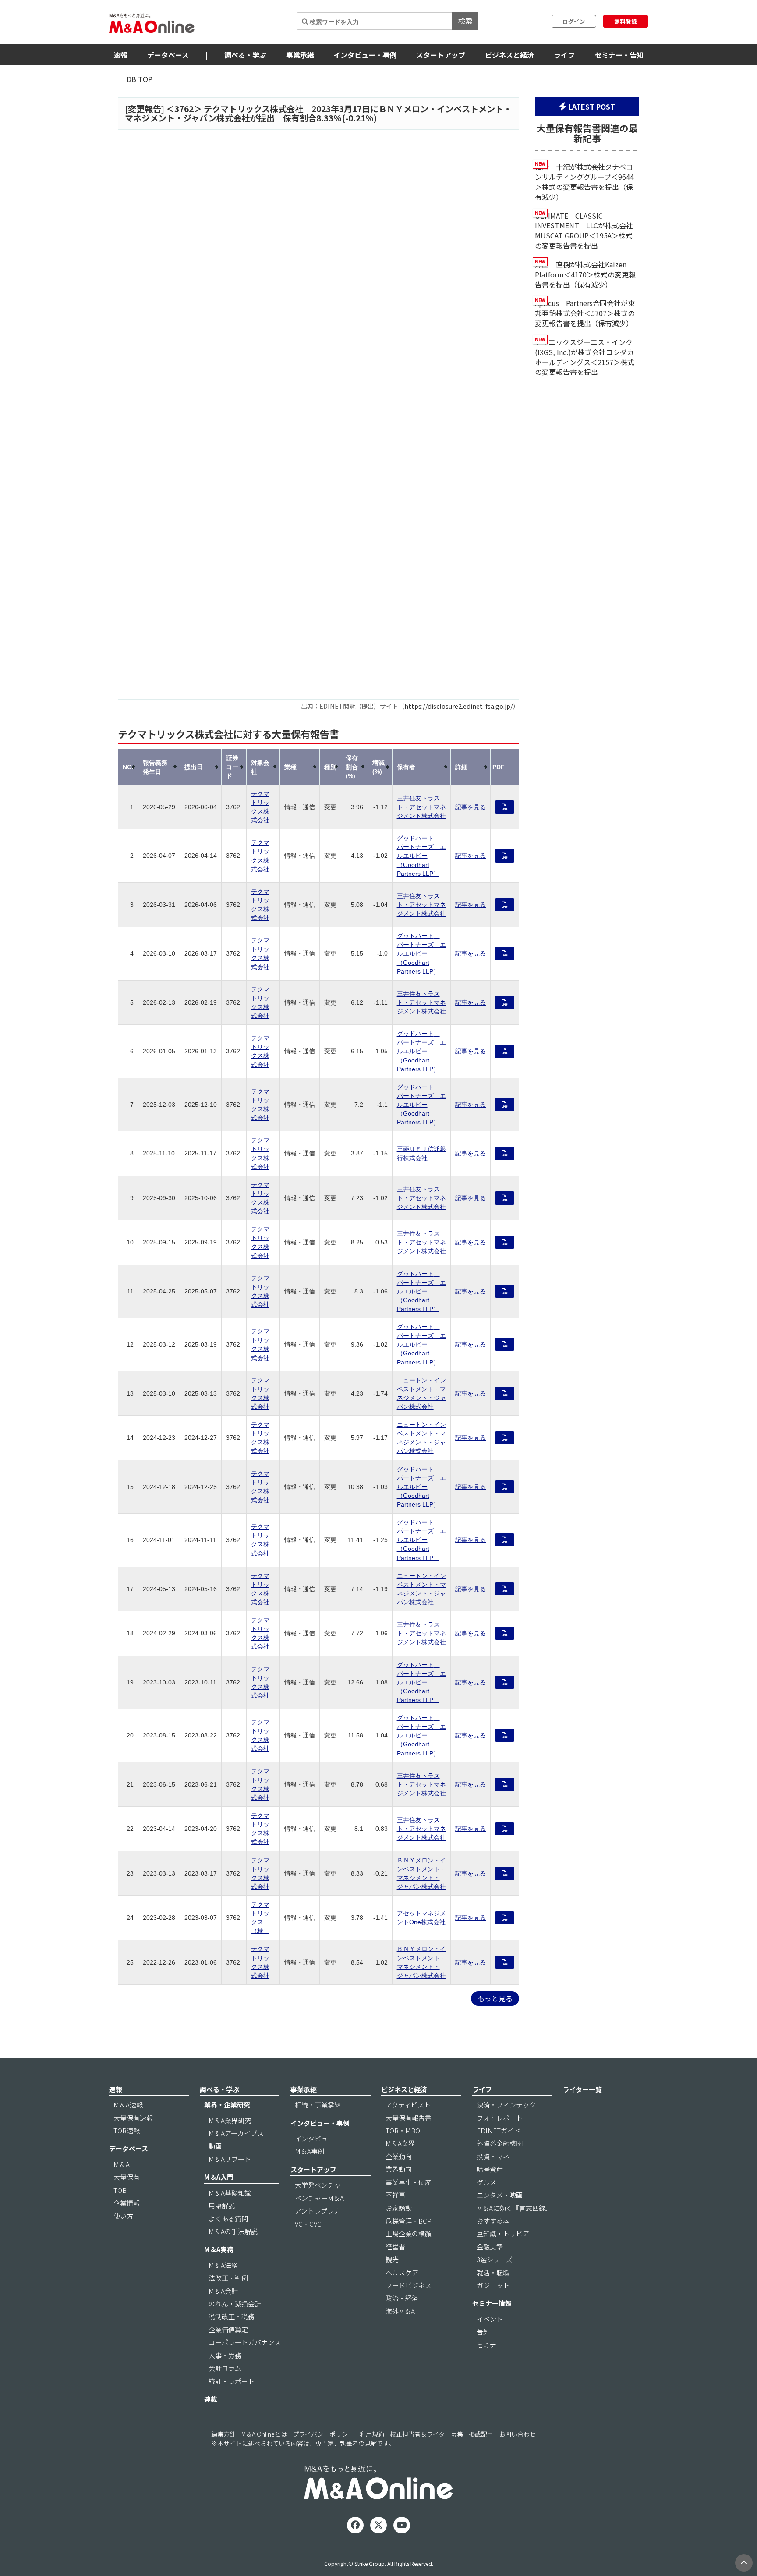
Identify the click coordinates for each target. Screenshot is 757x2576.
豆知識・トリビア (503, 2233)
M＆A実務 (219, 2249)
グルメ (486, 2182)
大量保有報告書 (409, 2118)
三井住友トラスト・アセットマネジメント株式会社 (421, 807)
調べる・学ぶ (245, 55)
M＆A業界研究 (230, 2120)
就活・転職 (493, 2272)
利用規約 (372, 2434)
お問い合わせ (517, 2434)
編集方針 (223, 2434)
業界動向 (399, 2169)
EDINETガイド (499, 2130)
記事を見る (470, 807)
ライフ (564, 55)
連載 (211, 2399)
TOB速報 (127, 2130)
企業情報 (127, 2203)
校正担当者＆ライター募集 (426, 2434)
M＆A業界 (400, 2143)
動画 (215, 2146)
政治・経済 (402, 2298)
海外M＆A (400, 2311)
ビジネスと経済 (509, 55)
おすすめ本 (493, 2221)
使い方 (123, 2216)
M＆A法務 (223, 2265)
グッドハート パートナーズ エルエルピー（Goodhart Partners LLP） (421, 856)
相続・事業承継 (318, 2105)
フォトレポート (500, 2118)
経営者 (395, 2247)
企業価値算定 (228, 2329)
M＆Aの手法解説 (233, 2231)
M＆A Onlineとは (264, 2434)
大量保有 (127, 2177)
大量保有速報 (133, 2118)
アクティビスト (408, 2105)
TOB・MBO (403, 2130)
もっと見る (495, 1998)
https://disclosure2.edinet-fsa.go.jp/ (459, 706)
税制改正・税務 (232, 2316)
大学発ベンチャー (321, 2185)
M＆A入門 (219, 2177)
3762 (184, 109)
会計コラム (225, 2368)
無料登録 (626, 21)
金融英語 (490, 2247)
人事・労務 (225, 2355)
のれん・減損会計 (235, 2304)
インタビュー (315, 2138)
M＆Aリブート (230, 2159)
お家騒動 (399, 2208)
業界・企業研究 (227, 2105)
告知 (483, 2332)
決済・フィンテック (506, 2105)
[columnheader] (128, 767)
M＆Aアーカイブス (236, 2133)
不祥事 (395, 2195)
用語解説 (222, 2205)
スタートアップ (441, 55)
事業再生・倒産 (409, 2182)
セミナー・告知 (619, 55)
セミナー (490, 2345)
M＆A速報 (128, 2105)
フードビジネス (409, 2285)
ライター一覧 (582, 2089)
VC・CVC (308, 2224)
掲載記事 (481, 2434)
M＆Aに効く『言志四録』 (514, 2208)
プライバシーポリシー (323, 2434)
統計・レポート (232, 2381)
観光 (392, 2259)
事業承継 (300, 55)
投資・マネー (496, 2156)
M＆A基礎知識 (230, 2193)
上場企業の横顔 (409, 2233)
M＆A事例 (310, 2151)
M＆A (122, 2164)
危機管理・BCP (409, 2221)
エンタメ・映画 (500, 2195)
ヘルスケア (402, 2272)
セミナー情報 (492, 2303)
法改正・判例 (228, 2278)
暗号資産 (490, 2169)
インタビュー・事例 (365, 55)
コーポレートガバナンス (245, 2342)
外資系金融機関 (500, 2143)
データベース (168, 55)
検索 (465, 21)
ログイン (574, 21)
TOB (120, 2190)
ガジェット (493, 2285)
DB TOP (140, 79)
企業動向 (399, 2156)
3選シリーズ (495, 2259)
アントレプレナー (321, 2211)
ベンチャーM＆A (319, 2198)
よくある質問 (228, 2219)
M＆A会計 (223, 2291)
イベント (490, 2319)
